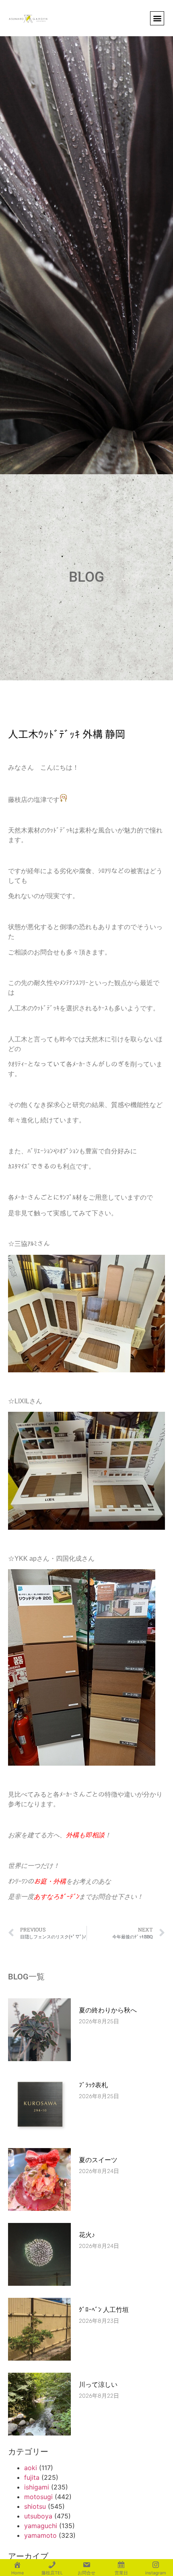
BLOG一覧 (26, 1977)
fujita (32, 2477)
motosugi (38, 2497)
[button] (157, 18)
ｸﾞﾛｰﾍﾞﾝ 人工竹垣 (104, 2310)
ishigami (37, 2487)
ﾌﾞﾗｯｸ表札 (93, 2085)
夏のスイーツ (98, 2160)
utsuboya (38, 2516)
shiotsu (35, 2506)
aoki (31, 2468)
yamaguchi (41, 2526)
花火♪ (87, 2235)
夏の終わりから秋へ (111, 2010)
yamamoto (40, 2535)
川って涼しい (98, 2385)
